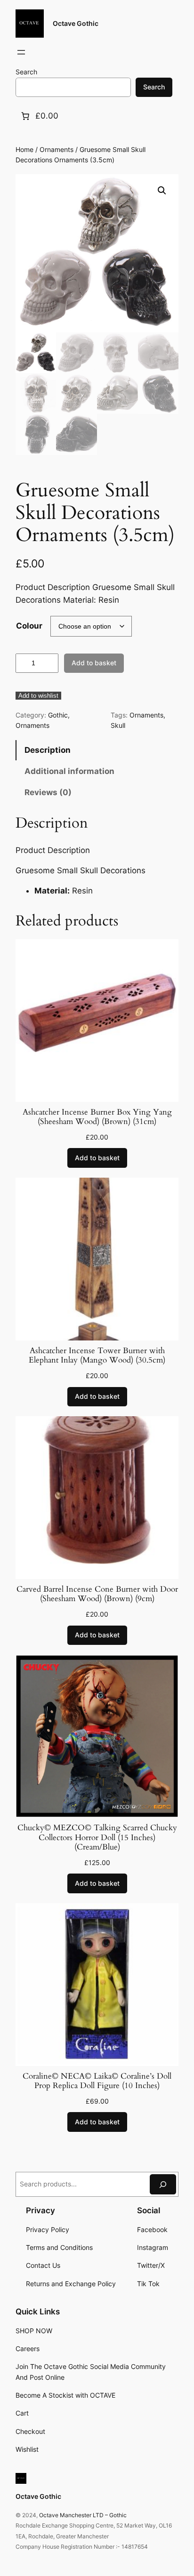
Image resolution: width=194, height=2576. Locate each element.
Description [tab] (48, 750)
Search (26, 72)
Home (24, 149)
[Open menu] (21, 52)
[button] (162, 191)
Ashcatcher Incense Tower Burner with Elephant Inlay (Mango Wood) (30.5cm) (97, 1356)
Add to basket (94, 663)
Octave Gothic (76, 23)
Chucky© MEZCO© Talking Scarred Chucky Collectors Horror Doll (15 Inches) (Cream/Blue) (97, 1837)
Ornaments (57, 149)
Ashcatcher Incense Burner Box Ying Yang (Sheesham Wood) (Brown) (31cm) (97, 1117)
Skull (118, 725)
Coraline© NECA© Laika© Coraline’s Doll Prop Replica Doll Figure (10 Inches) (97, 2081)
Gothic (58, 715)
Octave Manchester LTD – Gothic (83, 2515)
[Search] (163, 2184)
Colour (29, 626)
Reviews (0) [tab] (48, 792)
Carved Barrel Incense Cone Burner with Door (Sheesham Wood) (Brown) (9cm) (97, 1594)
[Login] (44, 52)
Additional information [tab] (69, 771)
